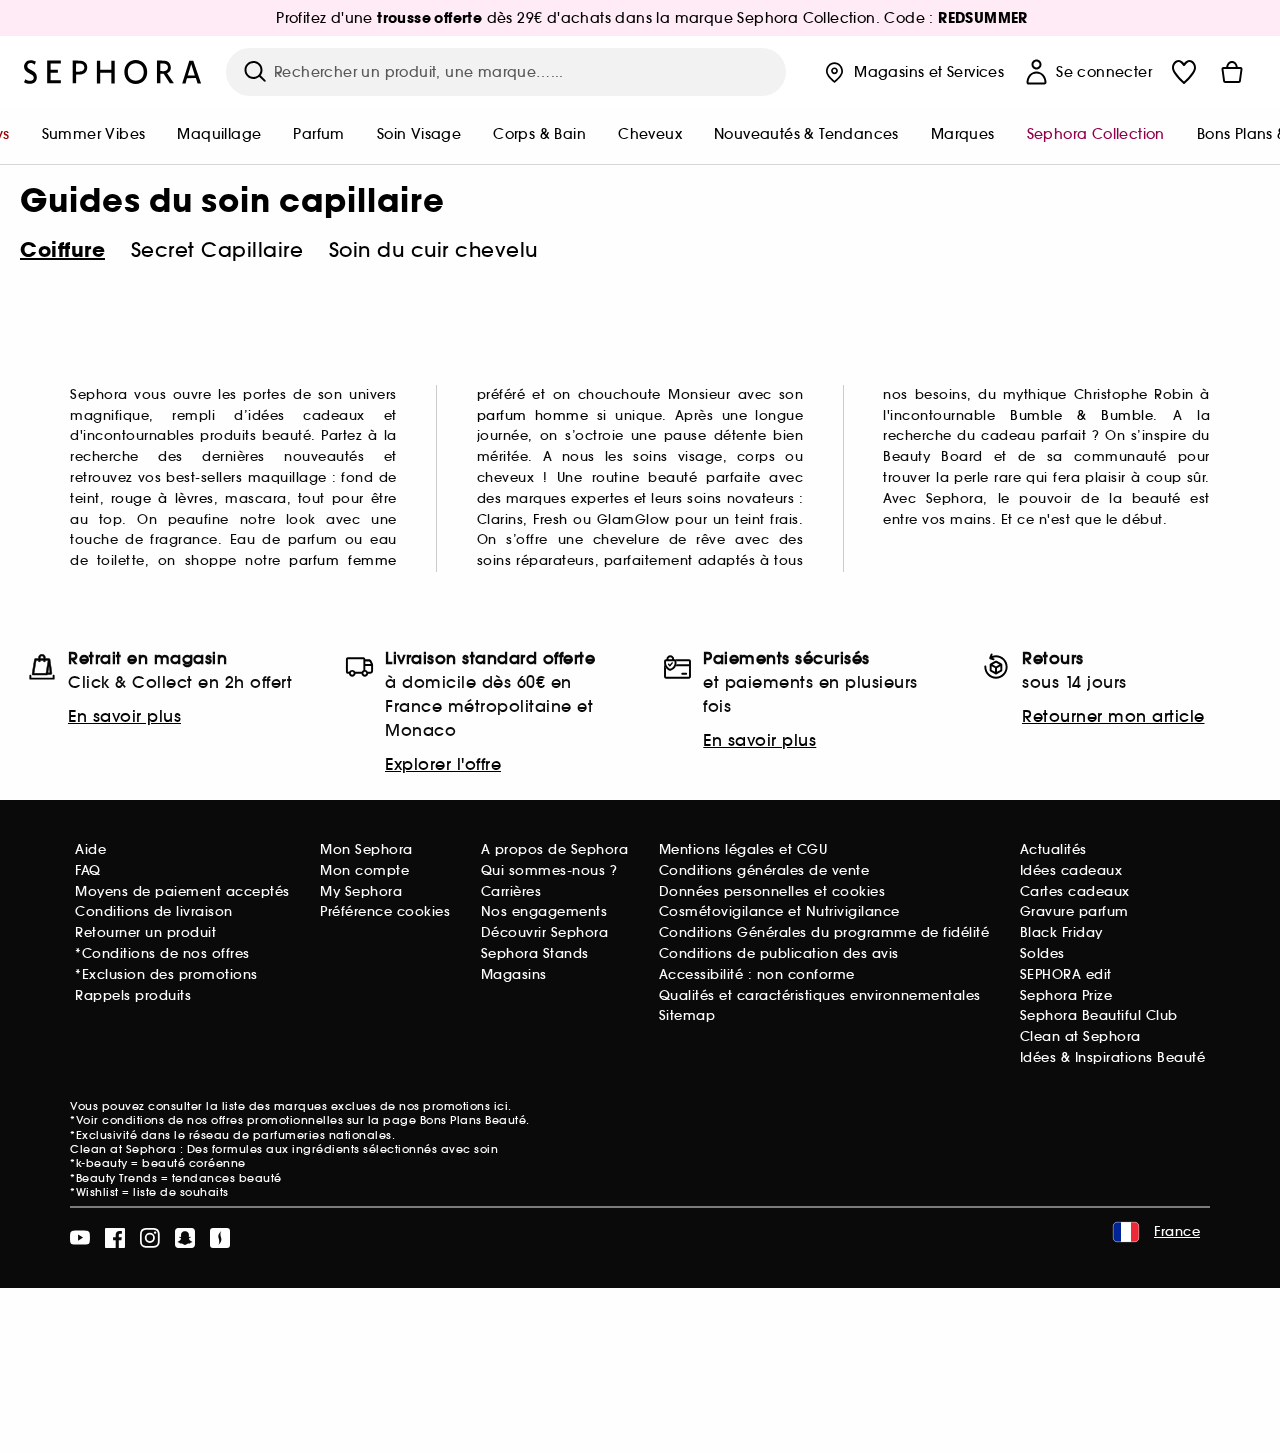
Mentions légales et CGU (743, 849)
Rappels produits (133, 995)
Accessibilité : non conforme (757, 974)
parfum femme (342, 560)
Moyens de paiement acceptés (182, 891)
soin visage (419, 134)
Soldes (1042, 953)
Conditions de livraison (154, 911)
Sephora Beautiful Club (1099, 1015)
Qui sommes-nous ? (549, 870)
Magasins (514, 974)
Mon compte (364, 870)
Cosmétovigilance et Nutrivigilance (779, 911)
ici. (503, 1106)
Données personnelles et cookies (772, 891)
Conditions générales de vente (764, 870)
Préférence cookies (385, 911)
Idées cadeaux (1071, 870)
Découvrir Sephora (545, 932)
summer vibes (94, 134)
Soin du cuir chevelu (433, 250)
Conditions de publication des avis (779, 953)
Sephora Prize (1066, 995)
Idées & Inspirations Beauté (1113, 1057)
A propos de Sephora (555, 849)
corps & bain (539, 134)
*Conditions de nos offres (162, 953)
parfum (318, 134)
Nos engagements (544, 911)
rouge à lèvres (162, 498)
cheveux (650, 134)
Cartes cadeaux (1075, 891)
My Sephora (361, 891)
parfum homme (533, 415)
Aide (90, 849)
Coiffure (62, 250)
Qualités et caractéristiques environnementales (820, 995)
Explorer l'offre (443, 764)
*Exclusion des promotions (166, 974)
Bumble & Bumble (1081, 415)
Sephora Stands (535, 953)
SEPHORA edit (1066, 974)
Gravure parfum (1074, 911)
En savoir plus (124, 716)
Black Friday (1061, 932)
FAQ (88, 870)
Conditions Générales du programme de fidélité (824, 932)
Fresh (550, 519)
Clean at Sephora (1080, 1036)
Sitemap (687, 1015)
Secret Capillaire (217, 250)
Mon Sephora (366, 849)
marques (963, 134)
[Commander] (1232, 72)
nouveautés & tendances (806, 134)
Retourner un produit (145, 932)
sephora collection (1096, 134)
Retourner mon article (1113, 716)
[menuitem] (94, 136)
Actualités (1053, 849)
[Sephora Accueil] (113, 72)
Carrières (511, 891)
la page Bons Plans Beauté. (449, 1120)
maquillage (219, 134)
